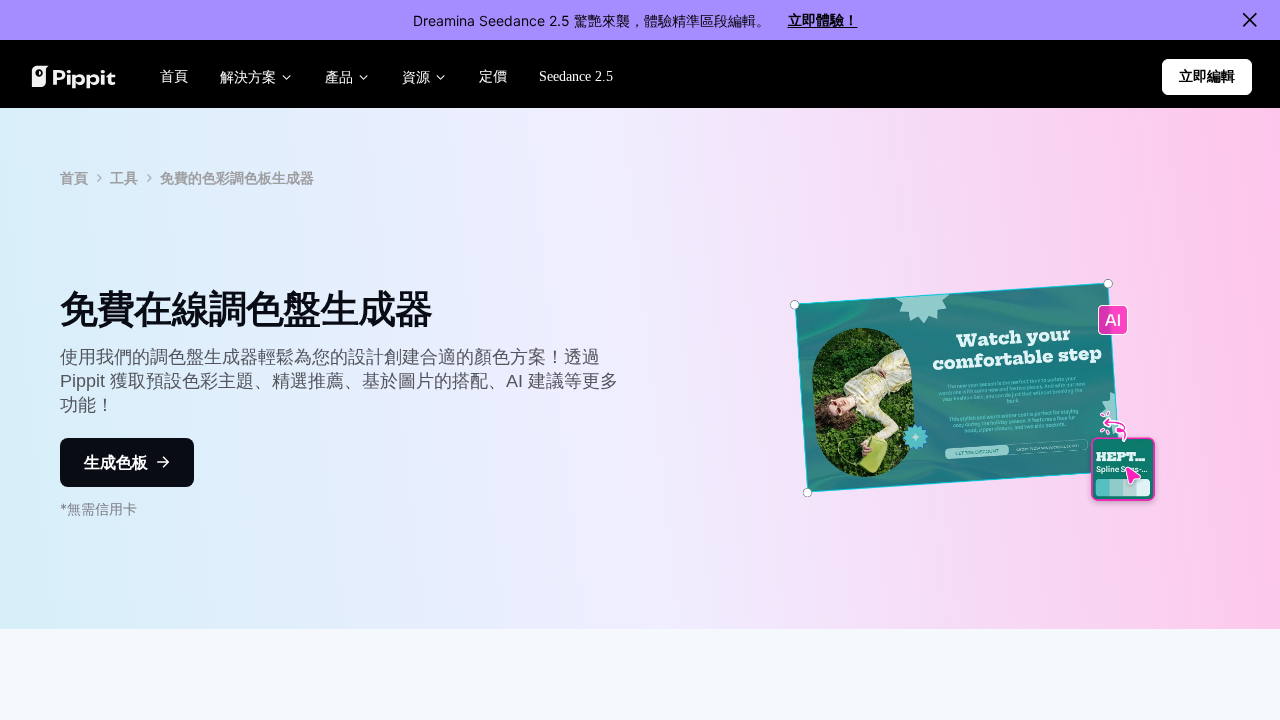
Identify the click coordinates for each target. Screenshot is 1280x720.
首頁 (74, 177)
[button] (1207, 77)
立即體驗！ (823, 19)
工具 (124, 177)
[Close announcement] (1250, 20)
